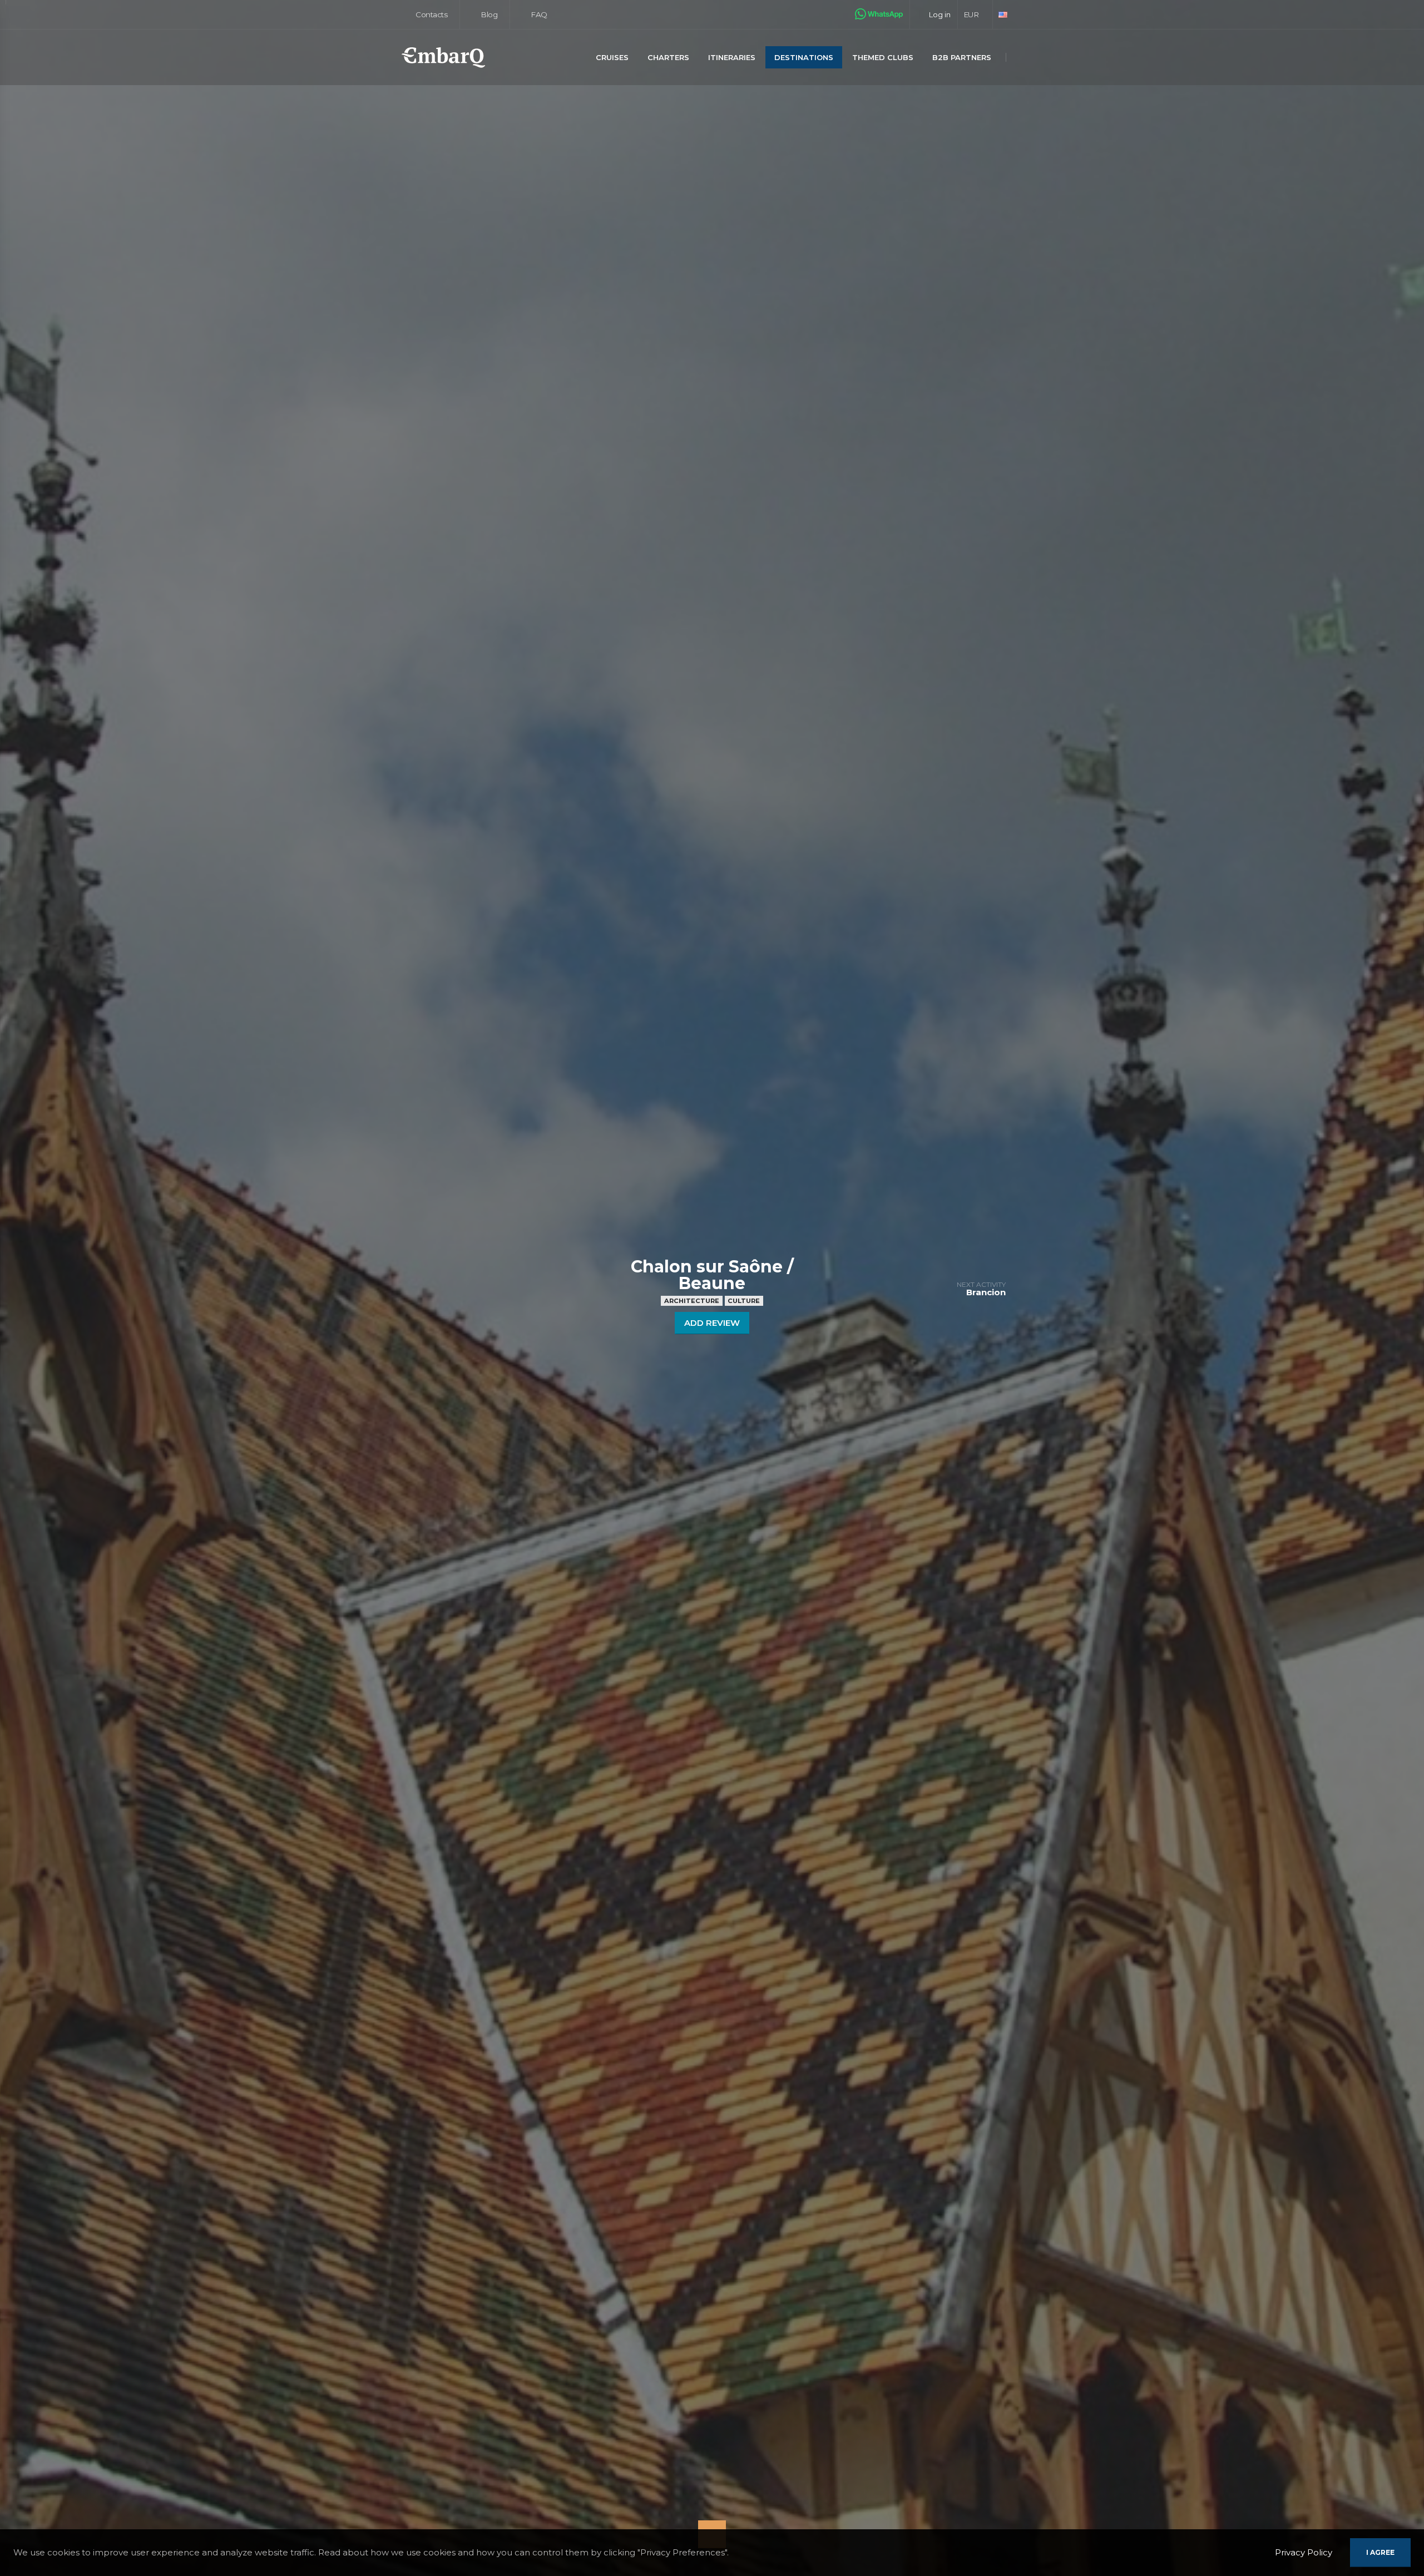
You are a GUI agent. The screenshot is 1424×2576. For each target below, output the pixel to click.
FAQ (538, 14)
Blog (488, 14)
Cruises (612, 57)
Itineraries (732, 57)
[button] (975, 14)
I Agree (1380, 2552)
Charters (668, 57)
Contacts (431, 14)
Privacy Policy (1304, 2552)
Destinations (804, 57)
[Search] (1020, 58)
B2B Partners (962, 57)
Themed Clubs (883, 57)
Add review (712, 1323)
